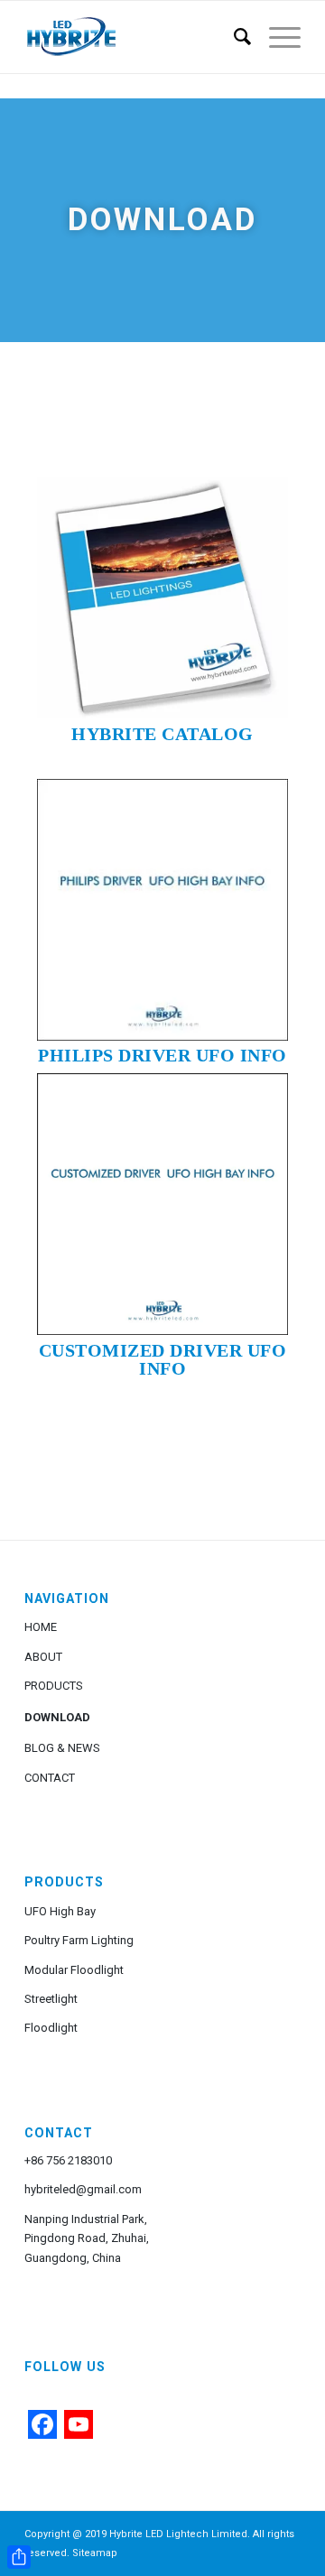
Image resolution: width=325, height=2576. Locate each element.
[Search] (233, 37)
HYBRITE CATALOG (162, 734)
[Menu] (276, 37)
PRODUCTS (54, 1686)
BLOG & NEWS (62, 1748)
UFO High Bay (60, 1911)
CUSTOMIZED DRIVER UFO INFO (163, 1359)
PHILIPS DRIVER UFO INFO (162, 1055)
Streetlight (51, 1999)
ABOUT (43, 1657)
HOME (41, 1627)
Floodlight (51, 2028)
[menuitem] (233, 37)
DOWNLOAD (57, 1717)
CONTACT (50, 1778)
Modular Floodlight (74, 1970)
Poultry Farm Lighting (79, 1940)
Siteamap (95, 2553)
